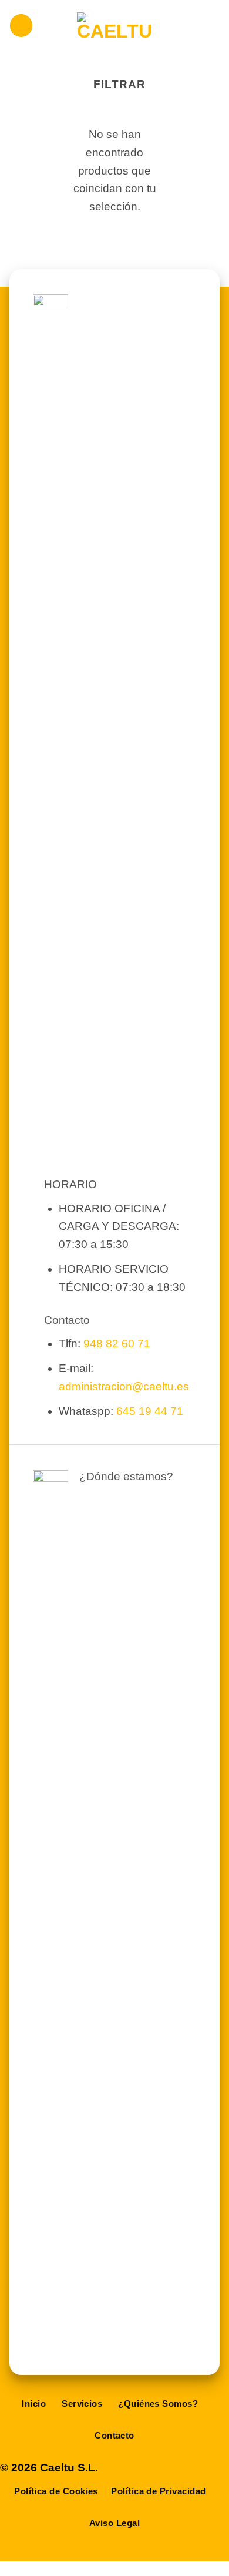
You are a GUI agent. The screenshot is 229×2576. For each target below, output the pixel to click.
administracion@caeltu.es (124, 1386)
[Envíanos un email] (151, 2468)
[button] (21, 26)
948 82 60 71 (117, 1344)
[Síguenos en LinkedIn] (195, 2468)
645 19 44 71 (150, 1411)
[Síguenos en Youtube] (218, 2468)
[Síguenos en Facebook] (128, 2468)
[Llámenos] (173, 2468)
